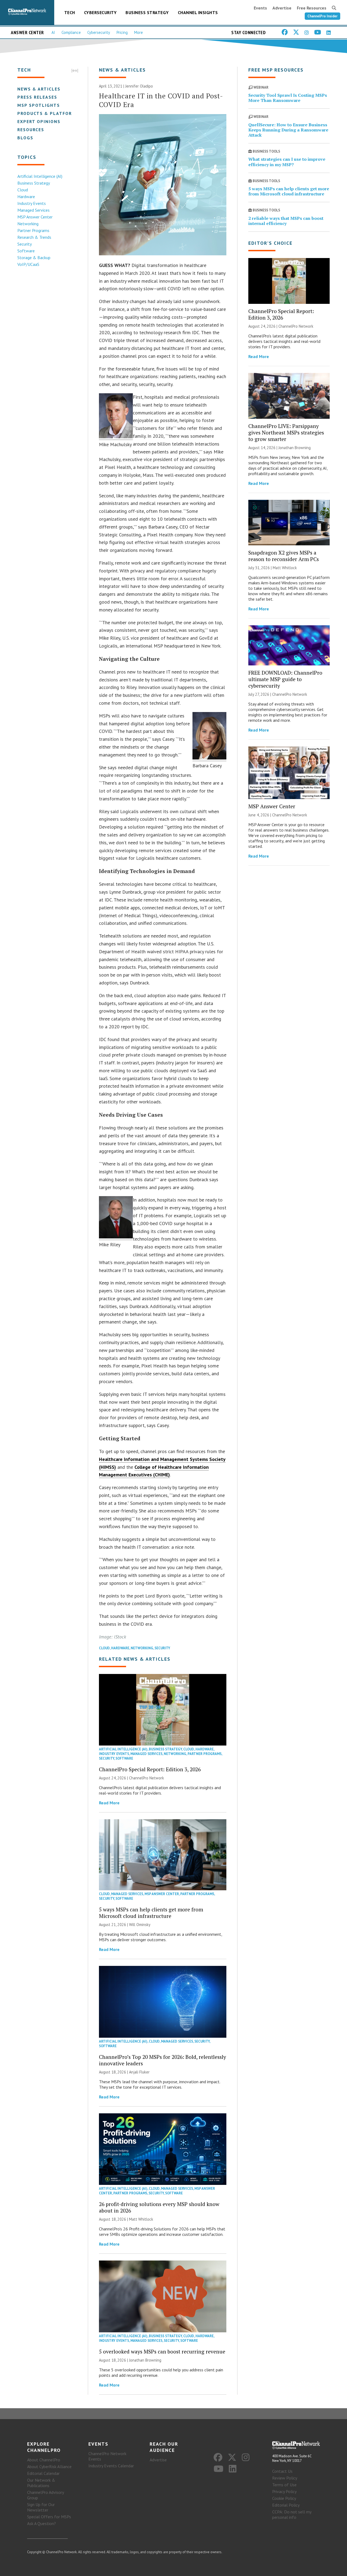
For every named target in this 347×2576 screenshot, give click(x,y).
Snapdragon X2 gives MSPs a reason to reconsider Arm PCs (284, 556)
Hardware (26, 197)
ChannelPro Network (147, 1778)
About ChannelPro (44, 2460)
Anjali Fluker (139, 2072)
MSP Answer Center (35, 217)
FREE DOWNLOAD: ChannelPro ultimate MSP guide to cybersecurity (285, 679)
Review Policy (285, 2478)
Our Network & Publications (41, 2483)
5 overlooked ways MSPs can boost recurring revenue (162, 2351)
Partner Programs (33, 230)
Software (26, 251)
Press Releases (37, 97)
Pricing (122, 32)
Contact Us (282, 2471)
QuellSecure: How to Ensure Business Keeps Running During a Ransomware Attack (288, 130)
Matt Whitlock (141, 2219)
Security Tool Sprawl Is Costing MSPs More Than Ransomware (288, 98)
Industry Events (32, 203)
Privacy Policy (284, 2491)
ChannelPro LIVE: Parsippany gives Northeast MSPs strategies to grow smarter (286, 432)
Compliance (71, 32)
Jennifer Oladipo (139, 86)
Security (25, 244)
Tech (70, 12)
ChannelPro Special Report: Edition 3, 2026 (150, 1769)
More (139, 32)
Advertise (282, 8)
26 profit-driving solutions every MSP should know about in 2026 (159, 2207)
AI (53, 32)
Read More (109, 1803)
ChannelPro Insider (322, 16)
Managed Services (33, 210)
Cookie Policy (284, 2498)
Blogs (25, 138)
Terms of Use (284, 2485)
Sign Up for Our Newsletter (41, 2507)
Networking (28, 224)
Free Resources (312, 8)
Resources (31, 130)
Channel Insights (198, 12)
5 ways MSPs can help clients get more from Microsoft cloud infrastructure (151, 1913)
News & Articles (39, 89)
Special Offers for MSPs (49, 2517)
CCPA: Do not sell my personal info (292, 2514)
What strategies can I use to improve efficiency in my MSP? (287, 162)
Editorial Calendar (43, 2473)
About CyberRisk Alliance (49, 2466)
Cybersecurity (100, 12)
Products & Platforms (48, 113)
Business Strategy (147, 12)
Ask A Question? (41, 2523)
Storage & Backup (34, 257)
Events (260, 8)
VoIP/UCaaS (28, 264)
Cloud (23, 190)
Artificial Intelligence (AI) (40, 176)
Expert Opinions (39, 121)
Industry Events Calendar (111, 2466)
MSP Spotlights (39, 105)
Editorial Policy (286, 2505)
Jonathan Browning (145, 2360)
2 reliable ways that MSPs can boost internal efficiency (286, 221)
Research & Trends (34, 237)
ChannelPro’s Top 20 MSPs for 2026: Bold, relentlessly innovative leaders (163, 2060)
